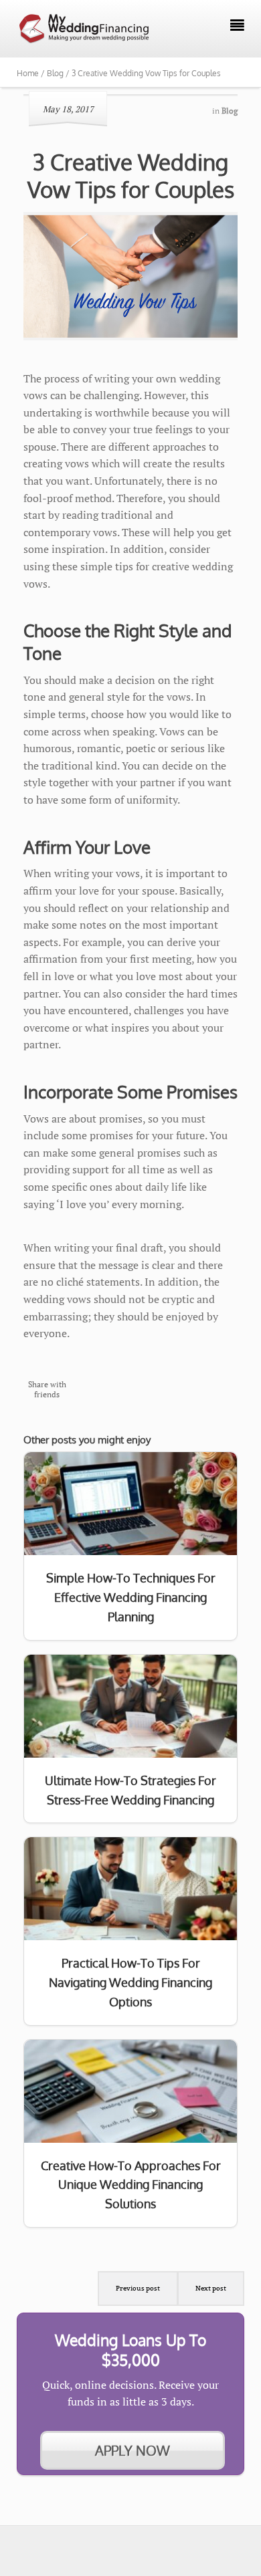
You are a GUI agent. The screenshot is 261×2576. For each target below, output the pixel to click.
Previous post (138, 2288)
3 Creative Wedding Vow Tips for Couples (131, 175)
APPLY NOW (133, 2450)
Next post (211, 2288)
